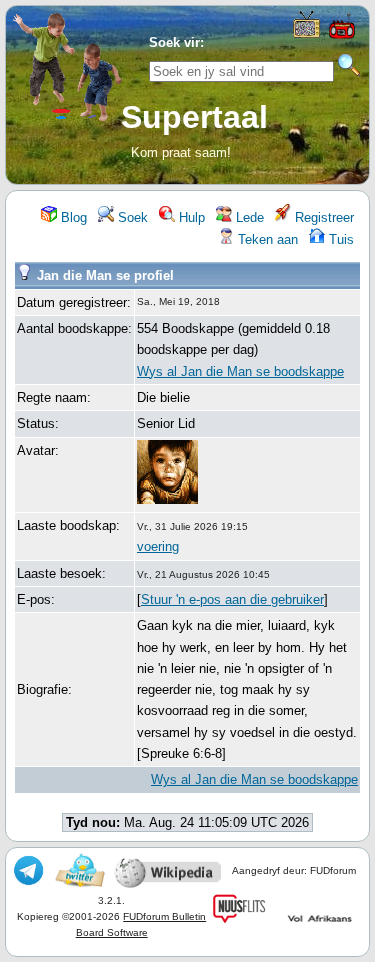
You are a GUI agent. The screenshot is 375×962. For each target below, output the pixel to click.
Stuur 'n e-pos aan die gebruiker (232, 599)
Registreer (322, 217)
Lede (248, 217)
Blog (72, 217)
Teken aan (266, 239)
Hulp (190, 217)
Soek (131, 217)
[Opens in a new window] (306, 33)
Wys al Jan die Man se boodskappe (240, 371)
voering (158, 546)
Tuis (339, 239)
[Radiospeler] (342, 36)
